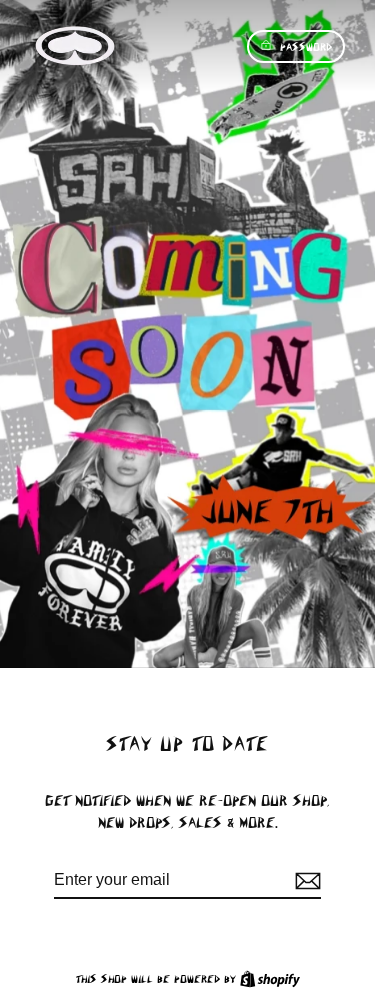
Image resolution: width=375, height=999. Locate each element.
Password (306, 46)
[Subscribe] (305, 881)
